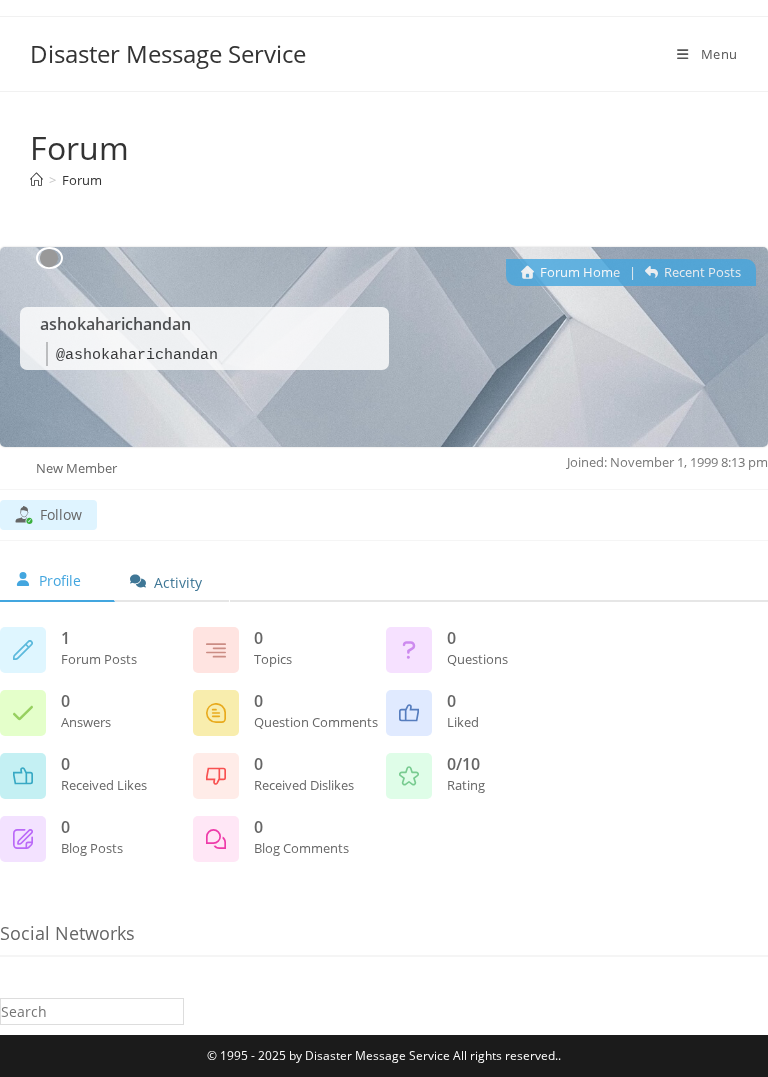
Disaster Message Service (168, 53)
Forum (82, 180)
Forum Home (578, 272)
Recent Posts (701, 272)
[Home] (36, 180)
